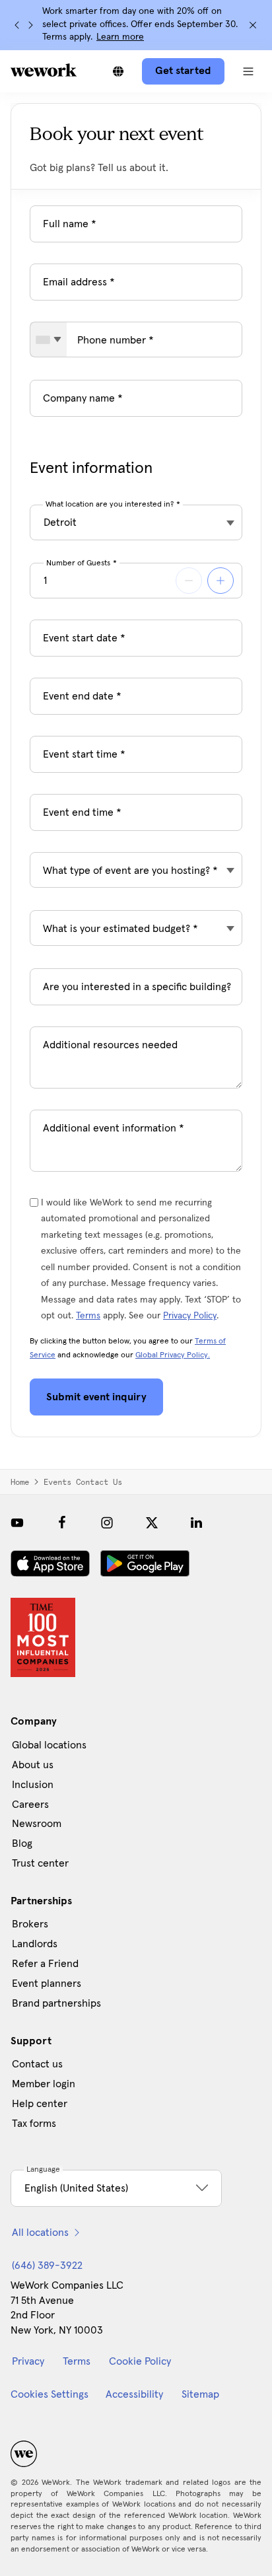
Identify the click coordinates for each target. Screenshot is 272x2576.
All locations (40, 2233)
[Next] (30, 25)
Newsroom (37, 1824)
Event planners (47, 1984)
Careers (30, 1805)
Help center (40, 2104)
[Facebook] (62, 1522)
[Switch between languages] (118, 71)
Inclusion (33, 1785)
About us (33, 1765)
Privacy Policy (190, 1316)
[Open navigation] (248, 71)
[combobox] (49, 340)
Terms (88, 1316)
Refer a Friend (45, 1964)
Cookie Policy (140, 2361)
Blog (22, 1843)
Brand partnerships (56, 2003)
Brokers (30, 1924)
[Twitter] (152, 1522)
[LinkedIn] (197, 1522)
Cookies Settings (50, 2394)
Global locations (49, 1745)
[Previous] (17, 25)
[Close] (253, 25)
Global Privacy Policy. (173, 1355)
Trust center (40, 1863)
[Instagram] (107, 1522)
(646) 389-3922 (47, 2266)
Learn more (120, 37)
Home (20, 1482)
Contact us (37, 2064)
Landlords (35, 1944)
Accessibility (134, 2394)
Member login (44, 2084)
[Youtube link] (17, 1522)
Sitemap (200, 2394)
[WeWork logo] (44, 70)
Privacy (28, 2361)
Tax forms (34, 2124)
